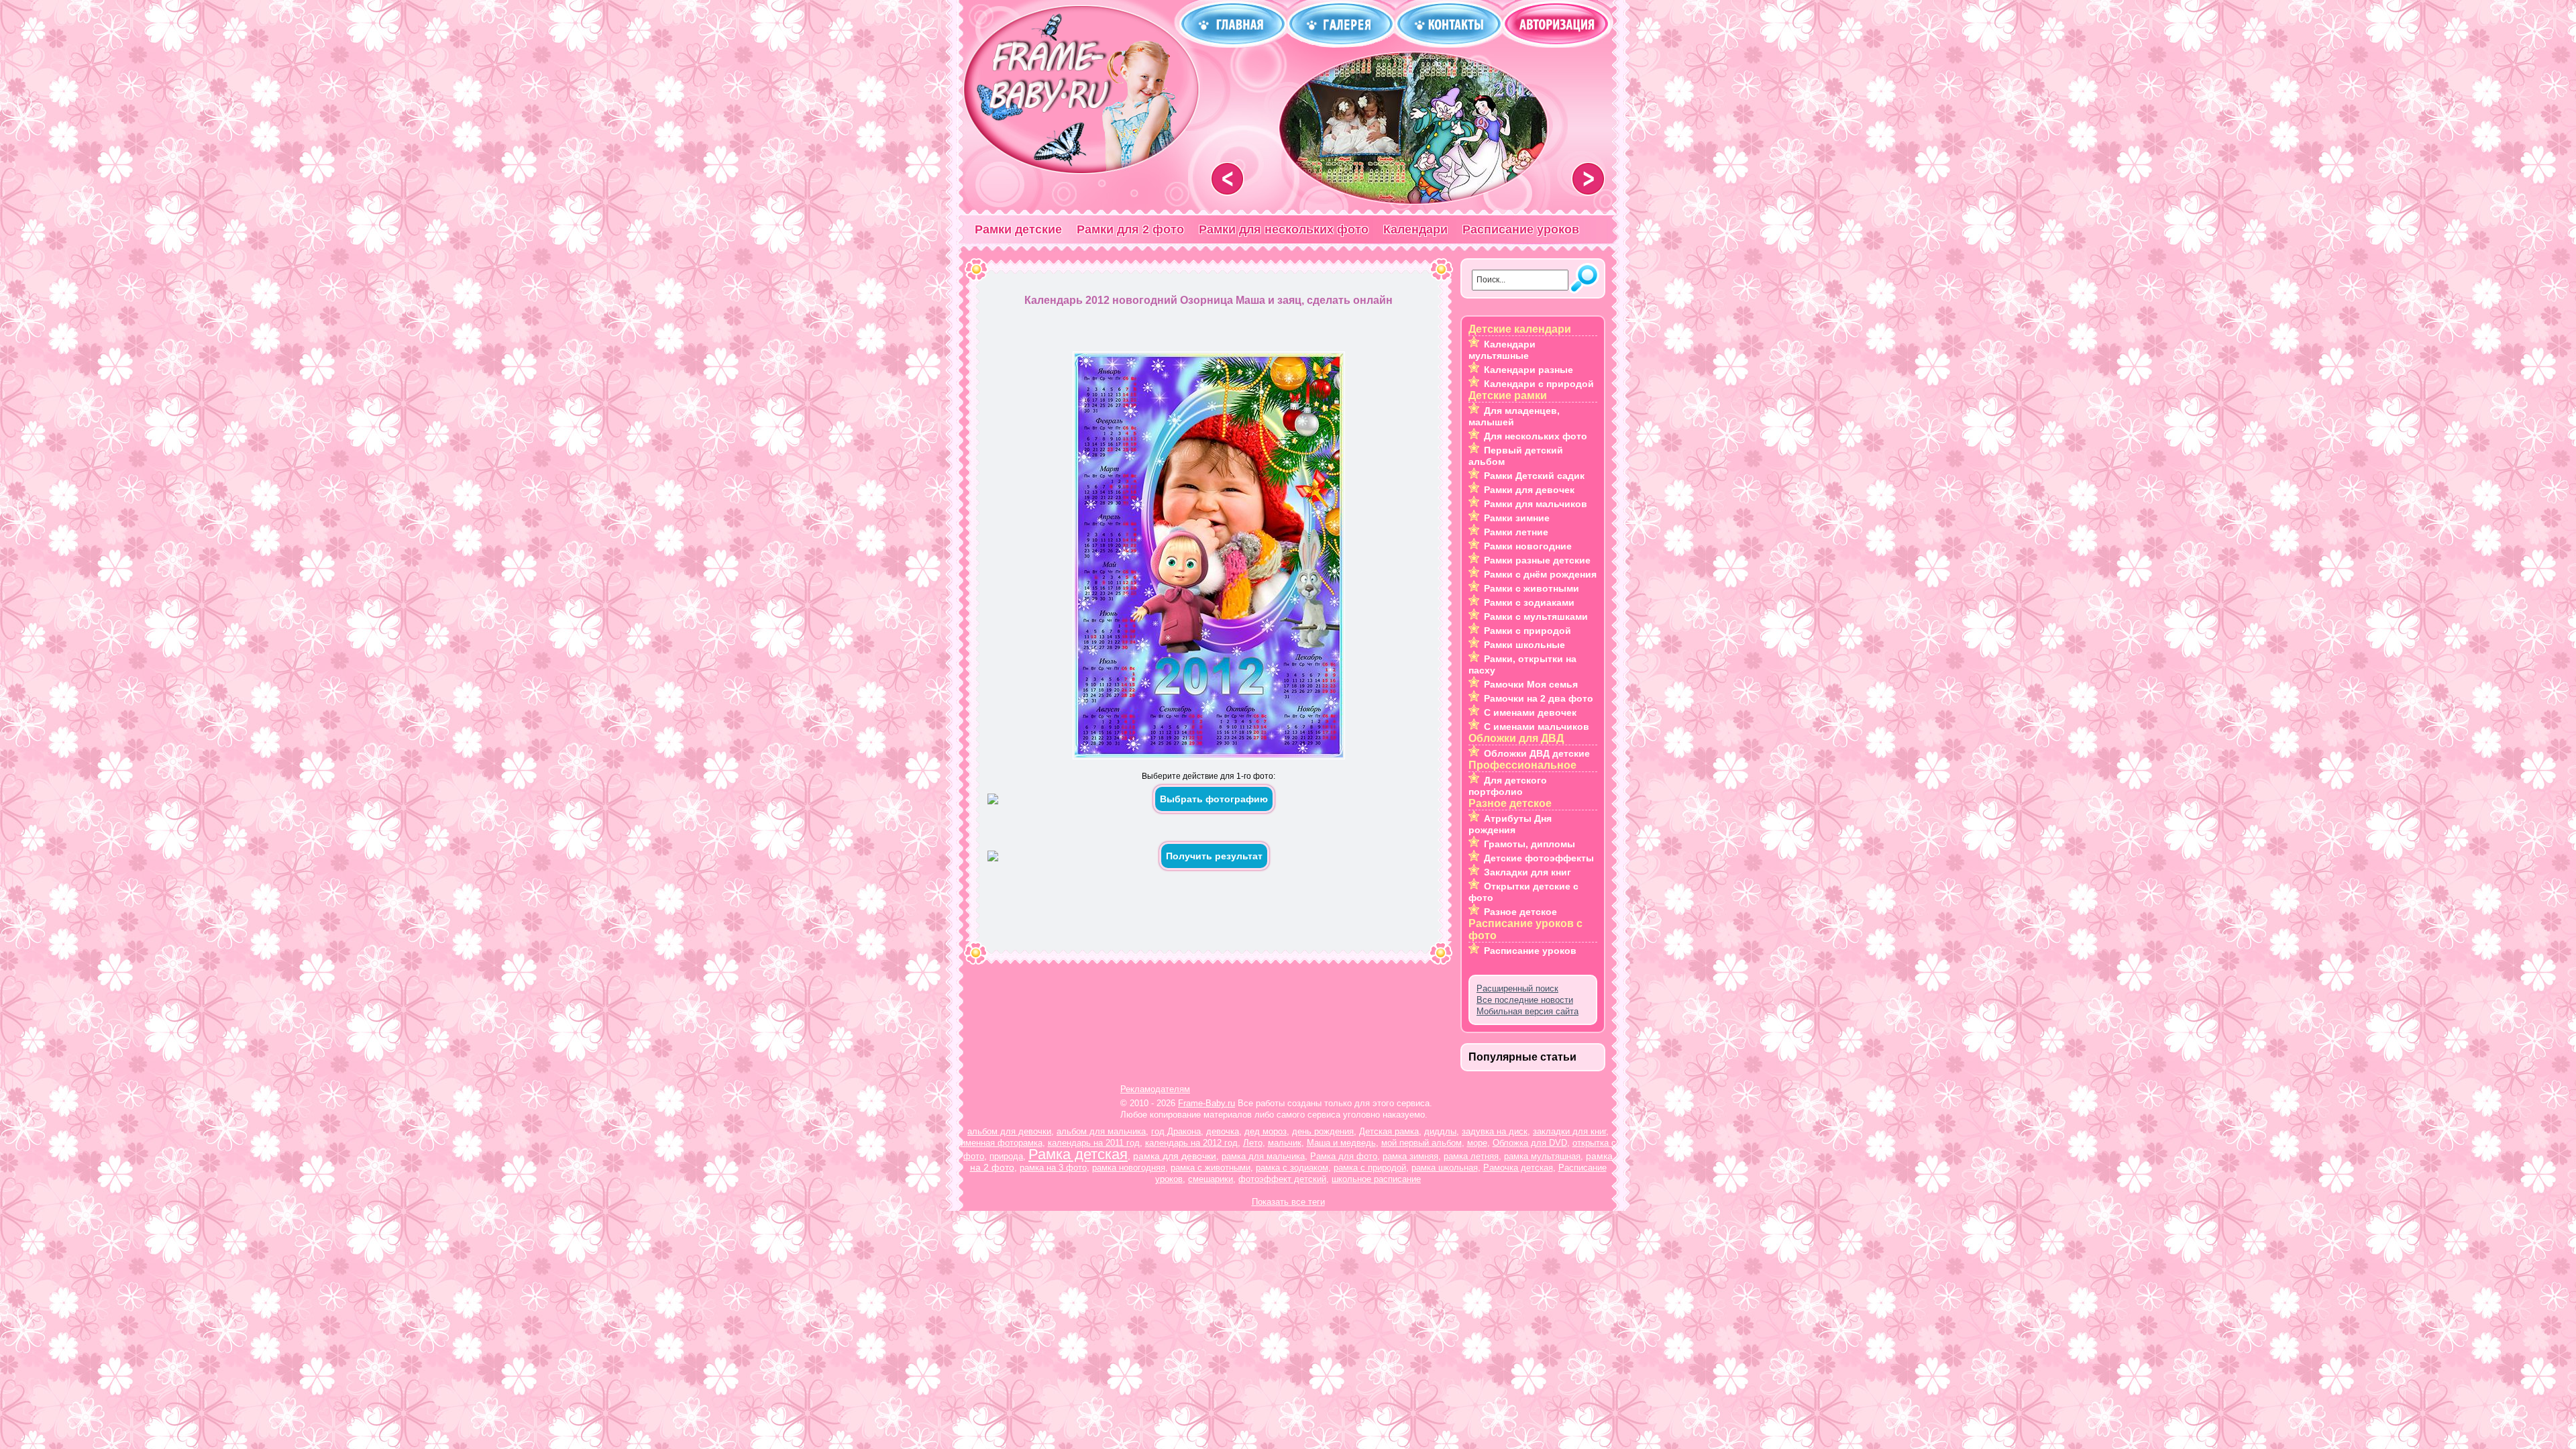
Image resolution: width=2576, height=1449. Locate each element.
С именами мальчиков (1537, 727)
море (1477, 1143)
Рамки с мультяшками (1536, 616)
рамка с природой (1370, 1168)
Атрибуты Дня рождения (1510, 824)
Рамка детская (1078, 1154)
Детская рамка (1389, 1131)
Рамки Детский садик (1534, 476)
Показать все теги (1288, 1202)
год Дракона (1176, 1131)
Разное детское (1520, 912)
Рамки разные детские (1537, 560)
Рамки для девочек (1529, 490)
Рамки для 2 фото (1130, 229)
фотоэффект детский (1282, 1179)
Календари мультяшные (1502, 350)
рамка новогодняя (1129, 1168)
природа (1006, 1156)
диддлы (1440, 1131)
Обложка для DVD (1530, 1143)
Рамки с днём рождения (1540, 574)
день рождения (1323, 1131)
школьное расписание (1376, 1179)
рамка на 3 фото (1053, 1168)
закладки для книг (1569, 1131)
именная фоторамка (1002, 1143)
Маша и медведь (1341, 1143)
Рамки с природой (1527, 631)
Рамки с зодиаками (1529, 602)
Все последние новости (1525, 1000)
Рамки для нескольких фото (1284, 229)
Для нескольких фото (1536, 436)
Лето (1253, 1143)
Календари (1415, 229)
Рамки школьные (1524, 645)
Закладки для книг (1527, 872)
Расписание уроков (1521, 229)
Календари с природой (1539, 384)
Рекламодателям (1155, 1089)
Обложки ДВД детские (1537, 753)
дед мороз (1266, 1131)
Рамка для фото (1344, 1156)
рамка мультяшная (1542, 1156)
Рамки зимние (1517, 518)
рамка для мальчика (1263, 1156)
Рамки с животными (1532, 588)
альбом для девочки (1009, 1131)
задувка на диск (1495, 1131)
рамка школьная (1445, 1168)
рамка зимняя (1410, 1156)
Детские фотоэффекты (1539, 858)
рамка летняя (1471, 1156)
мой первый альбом (1421, 1143)
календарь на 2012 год (1191, 1143)
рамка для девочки (1175, 1156)
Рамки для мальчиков (1536, 504)
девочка (1223, 1131)
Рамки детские (1018, 229)
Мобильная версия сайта (1527, 1011)
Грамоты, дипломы (1529, 844)
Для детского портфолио (1508, 786)
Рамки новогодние (1528, 546)
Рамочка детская (1518, 1168)
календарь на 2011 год (1094, 1143)
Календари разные (1528, 370)
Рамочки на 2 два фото (1539, 698)
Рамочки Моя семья (1531, 684)
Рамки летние (1516, 532)
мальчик (1285, 1143)
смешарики (1211, 1179)
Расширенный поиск (1517, 988)
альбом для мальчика (1101, 1131)
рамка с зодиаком (1292, 1168)
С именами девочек (1530, 712)
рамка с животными (1211, 1168)
